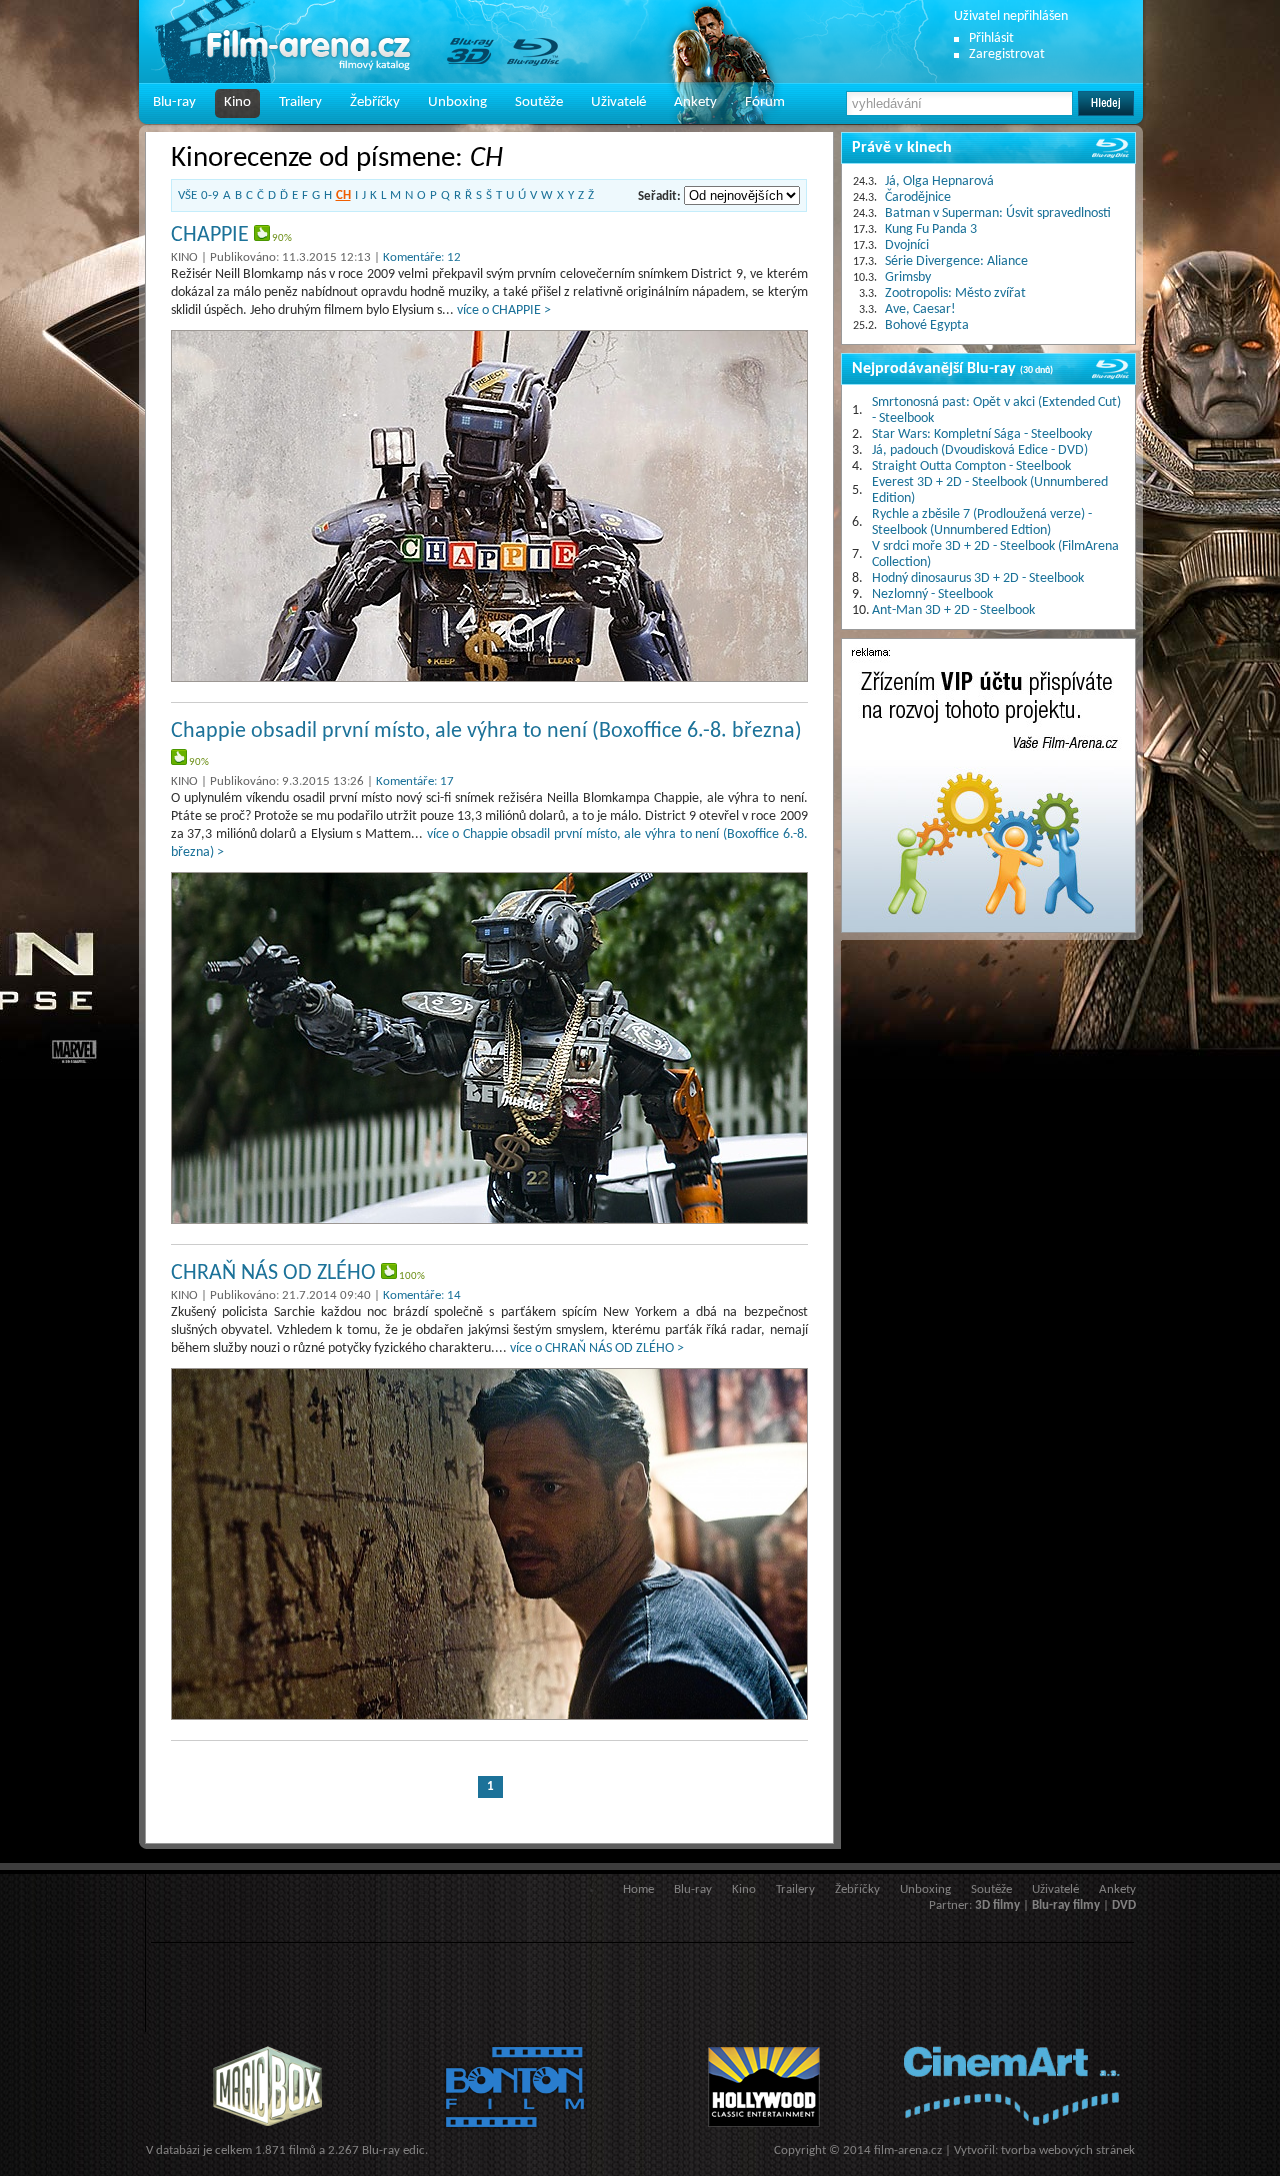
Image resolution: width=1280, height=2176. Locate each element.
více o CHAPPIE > (504, 310)
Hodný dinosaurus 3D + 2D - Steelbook (978, 578)
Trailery (300, 102)
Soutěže (539, 102)
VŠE (187, 195)
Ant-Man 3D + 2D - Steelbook (953, 610)
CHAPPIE (210, 235)
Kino (237, 102)
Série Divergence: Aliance (956, 261)
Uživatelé (618, 102)
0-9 (210, 195)
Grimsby (908, 277)
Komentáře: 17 (415, 781)
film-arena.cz (908, 2150)
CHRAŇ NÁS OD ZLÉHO (273, 1273)
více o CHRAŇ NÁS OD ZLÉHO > (597, 1348)
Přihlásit (991, 38)
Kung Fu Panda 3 (931, 229)
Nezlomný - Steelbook (932, 594)
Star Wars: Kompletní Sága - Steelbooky (982, 434)
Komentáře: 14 (422, 1295)
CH (343, 195)
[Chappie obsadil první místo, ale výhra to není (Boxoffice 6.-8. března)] (489, 1048)
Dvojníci (907, 245)
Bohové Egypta (927, 325)
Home (638, 1889)
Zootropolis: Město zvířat (955, 293)
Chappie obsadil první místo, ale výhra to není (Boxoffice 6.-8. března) (486, 731)
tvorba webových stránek (1068, 2150)
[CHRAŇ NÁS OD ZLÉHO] (489, 1544)
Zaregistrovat (1007, 54)
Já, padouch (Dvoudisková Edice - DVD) (980, 450)
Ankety (695, 102)
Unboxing (457, 102)
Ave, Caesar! (920, 309)
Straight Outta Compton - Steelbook (971, 466)
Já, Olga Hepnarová (939, 181)
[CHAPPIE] (489, 506)
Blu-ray (174, 102)
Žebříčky (375, 102)
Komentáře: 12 (422, 257)
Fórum (765, 102)
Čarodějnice (918, 197)
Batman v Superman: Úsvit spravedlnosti (998, 213)
